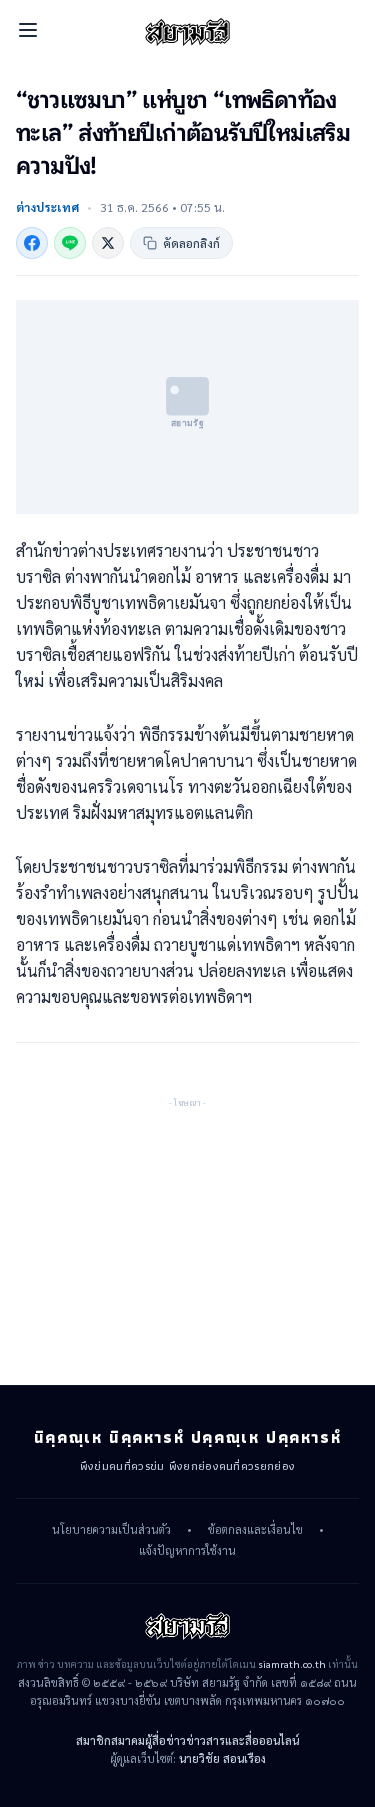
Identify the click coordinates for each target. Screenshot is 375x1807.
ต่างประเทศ (47, 207)
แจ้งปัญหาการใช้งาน (187, 1551)
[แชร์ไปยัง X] (108, 243)
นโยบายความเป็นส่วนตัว (111, 1530)
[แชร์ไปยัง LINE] (70, 243)
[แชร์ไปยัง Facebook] (32, 243)
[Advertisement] (188, 1236)
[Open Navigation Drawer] (28, 30)
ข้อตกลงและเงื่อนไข (255, 1530)
